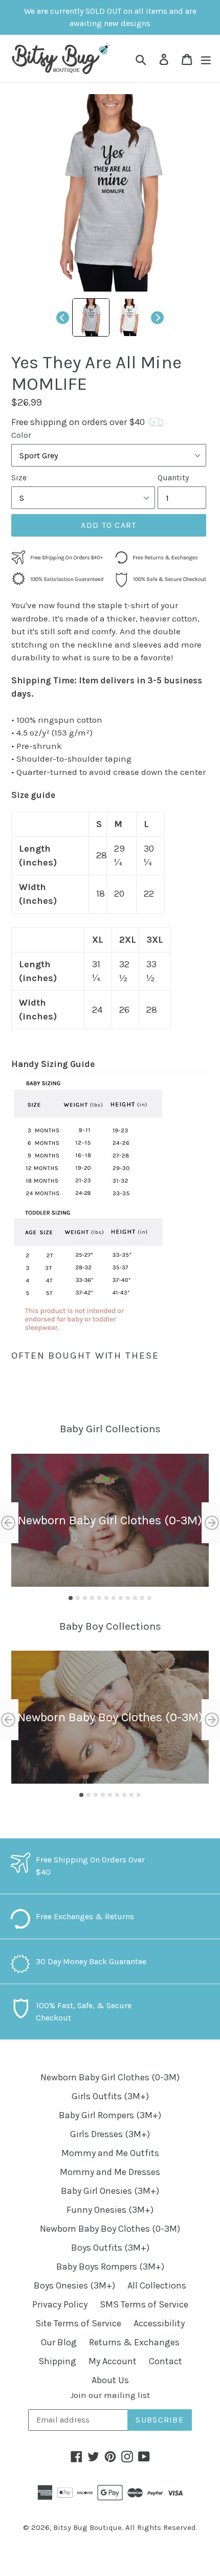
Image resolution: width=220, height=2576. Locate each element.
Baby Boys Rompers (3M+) (110, 2267)
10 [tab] (135, 1598)
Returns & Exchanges (134, 2342)
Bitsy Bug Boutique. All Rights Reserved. (125, 2527)
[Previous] (63, 317)
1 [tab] (71, 1598)
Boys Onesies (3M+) (74, 2285)
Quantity (173, 478)
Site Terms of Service (78, 2323)
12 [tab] (149, 1598)
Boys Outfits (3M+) (110, 2248)
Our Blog (59, 2342)
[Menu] (206, 59)
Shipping (57, 2361)
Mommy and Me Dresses (110, 2172)
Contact (166, 2361)
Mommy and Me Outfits (110, 2153)
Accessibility (159, 2323)
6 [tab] (106, 1598)
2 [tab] (78, 1598)
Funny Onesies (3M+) (110, 2210)
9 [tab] (128, 1598)
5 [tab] (99, 1598)
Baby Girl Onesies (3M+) (110, 2191)
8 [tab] (121, 1598)
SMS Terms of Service (144, 2304)
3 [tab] (85, 1598)
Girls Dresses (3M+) (110, 2134)
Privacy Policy (60, 2304)
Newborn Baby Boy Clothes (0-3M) (110, 2229)
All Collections (157, 2285)
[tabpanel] (110, 1520)
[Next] (157, 317)
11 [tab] (142, 1598)
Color (21, 435)
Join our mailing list (110, 2395)
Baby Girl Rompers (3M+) (110, 2115)
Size (19, 478)
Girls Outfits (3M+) (110, 2096)
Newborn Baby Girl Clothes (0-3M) (110, 2077)
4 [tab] (92, 1598)
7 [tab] (114, 1598)
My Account (113, 2361)
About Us (110, 2380)
